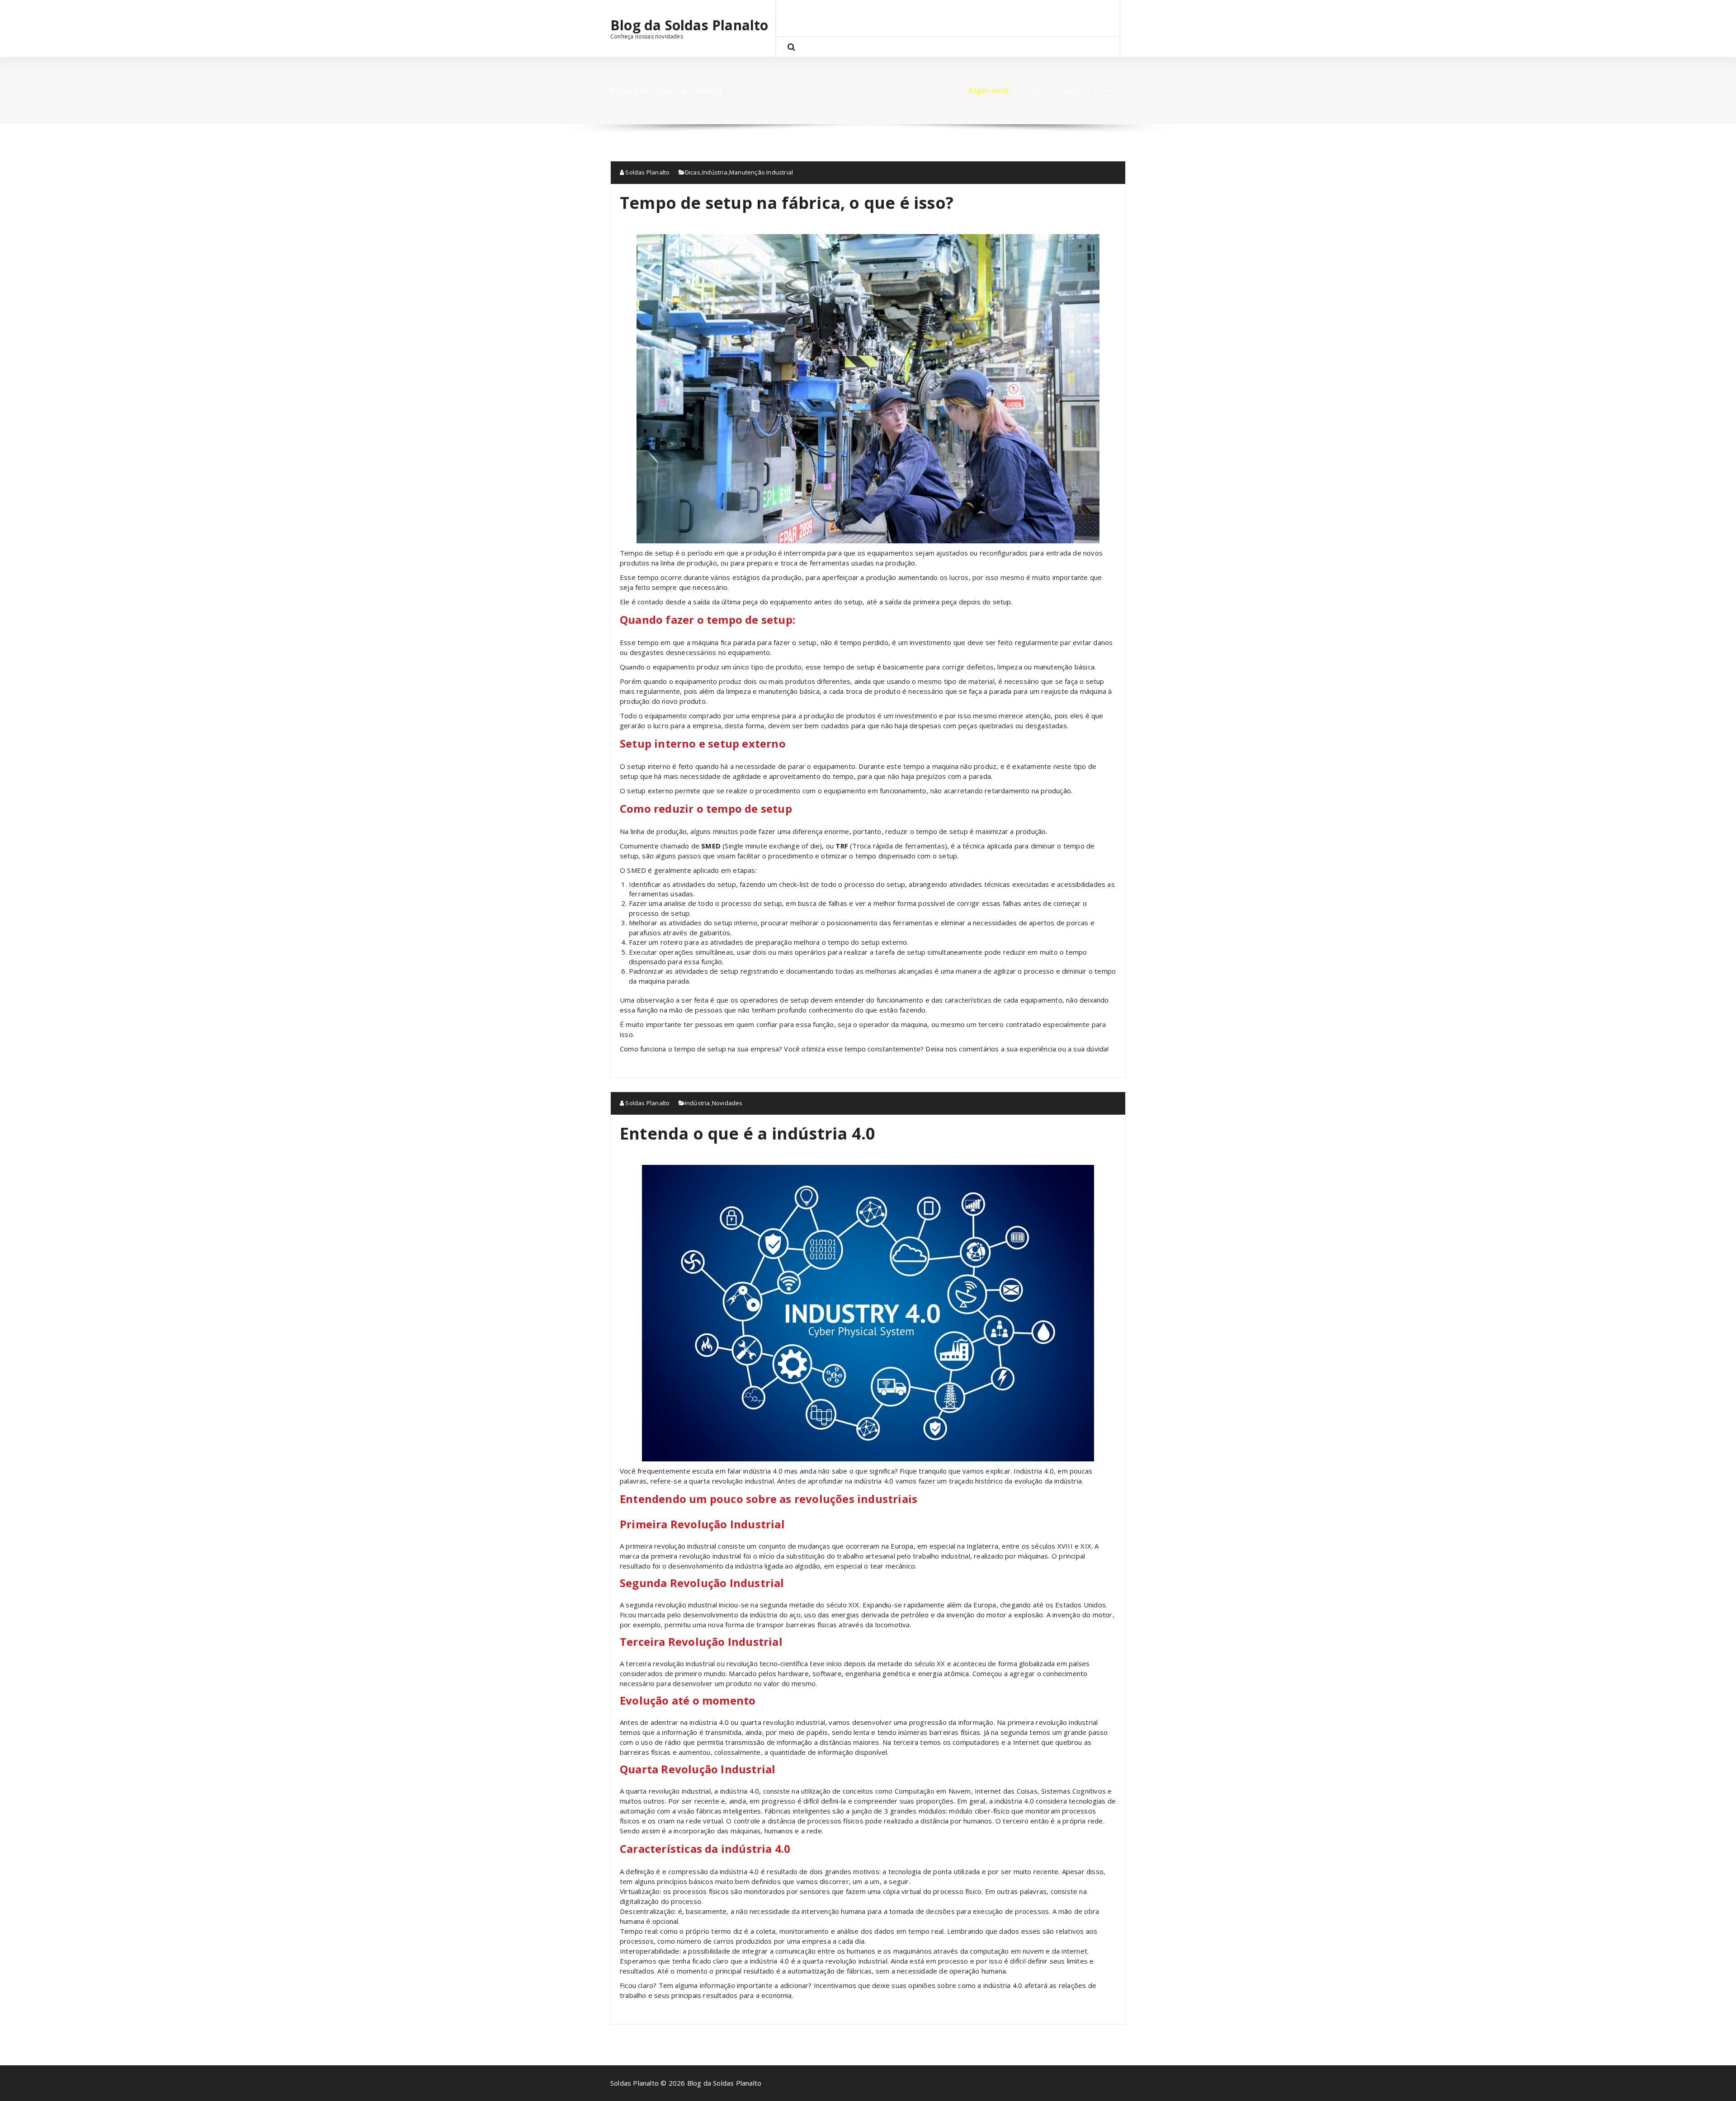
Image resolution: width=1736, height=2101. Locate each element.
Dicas (693, 172)
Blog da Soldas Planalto (689, 25)
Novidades (727, 1103)
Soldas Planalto (647, 172)
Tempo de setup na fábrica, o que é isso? (787, 203)
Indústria (715, 172)
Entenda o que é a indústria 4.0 (748, 1133)
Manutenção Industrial (761, 172)
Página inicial (988, 90)
